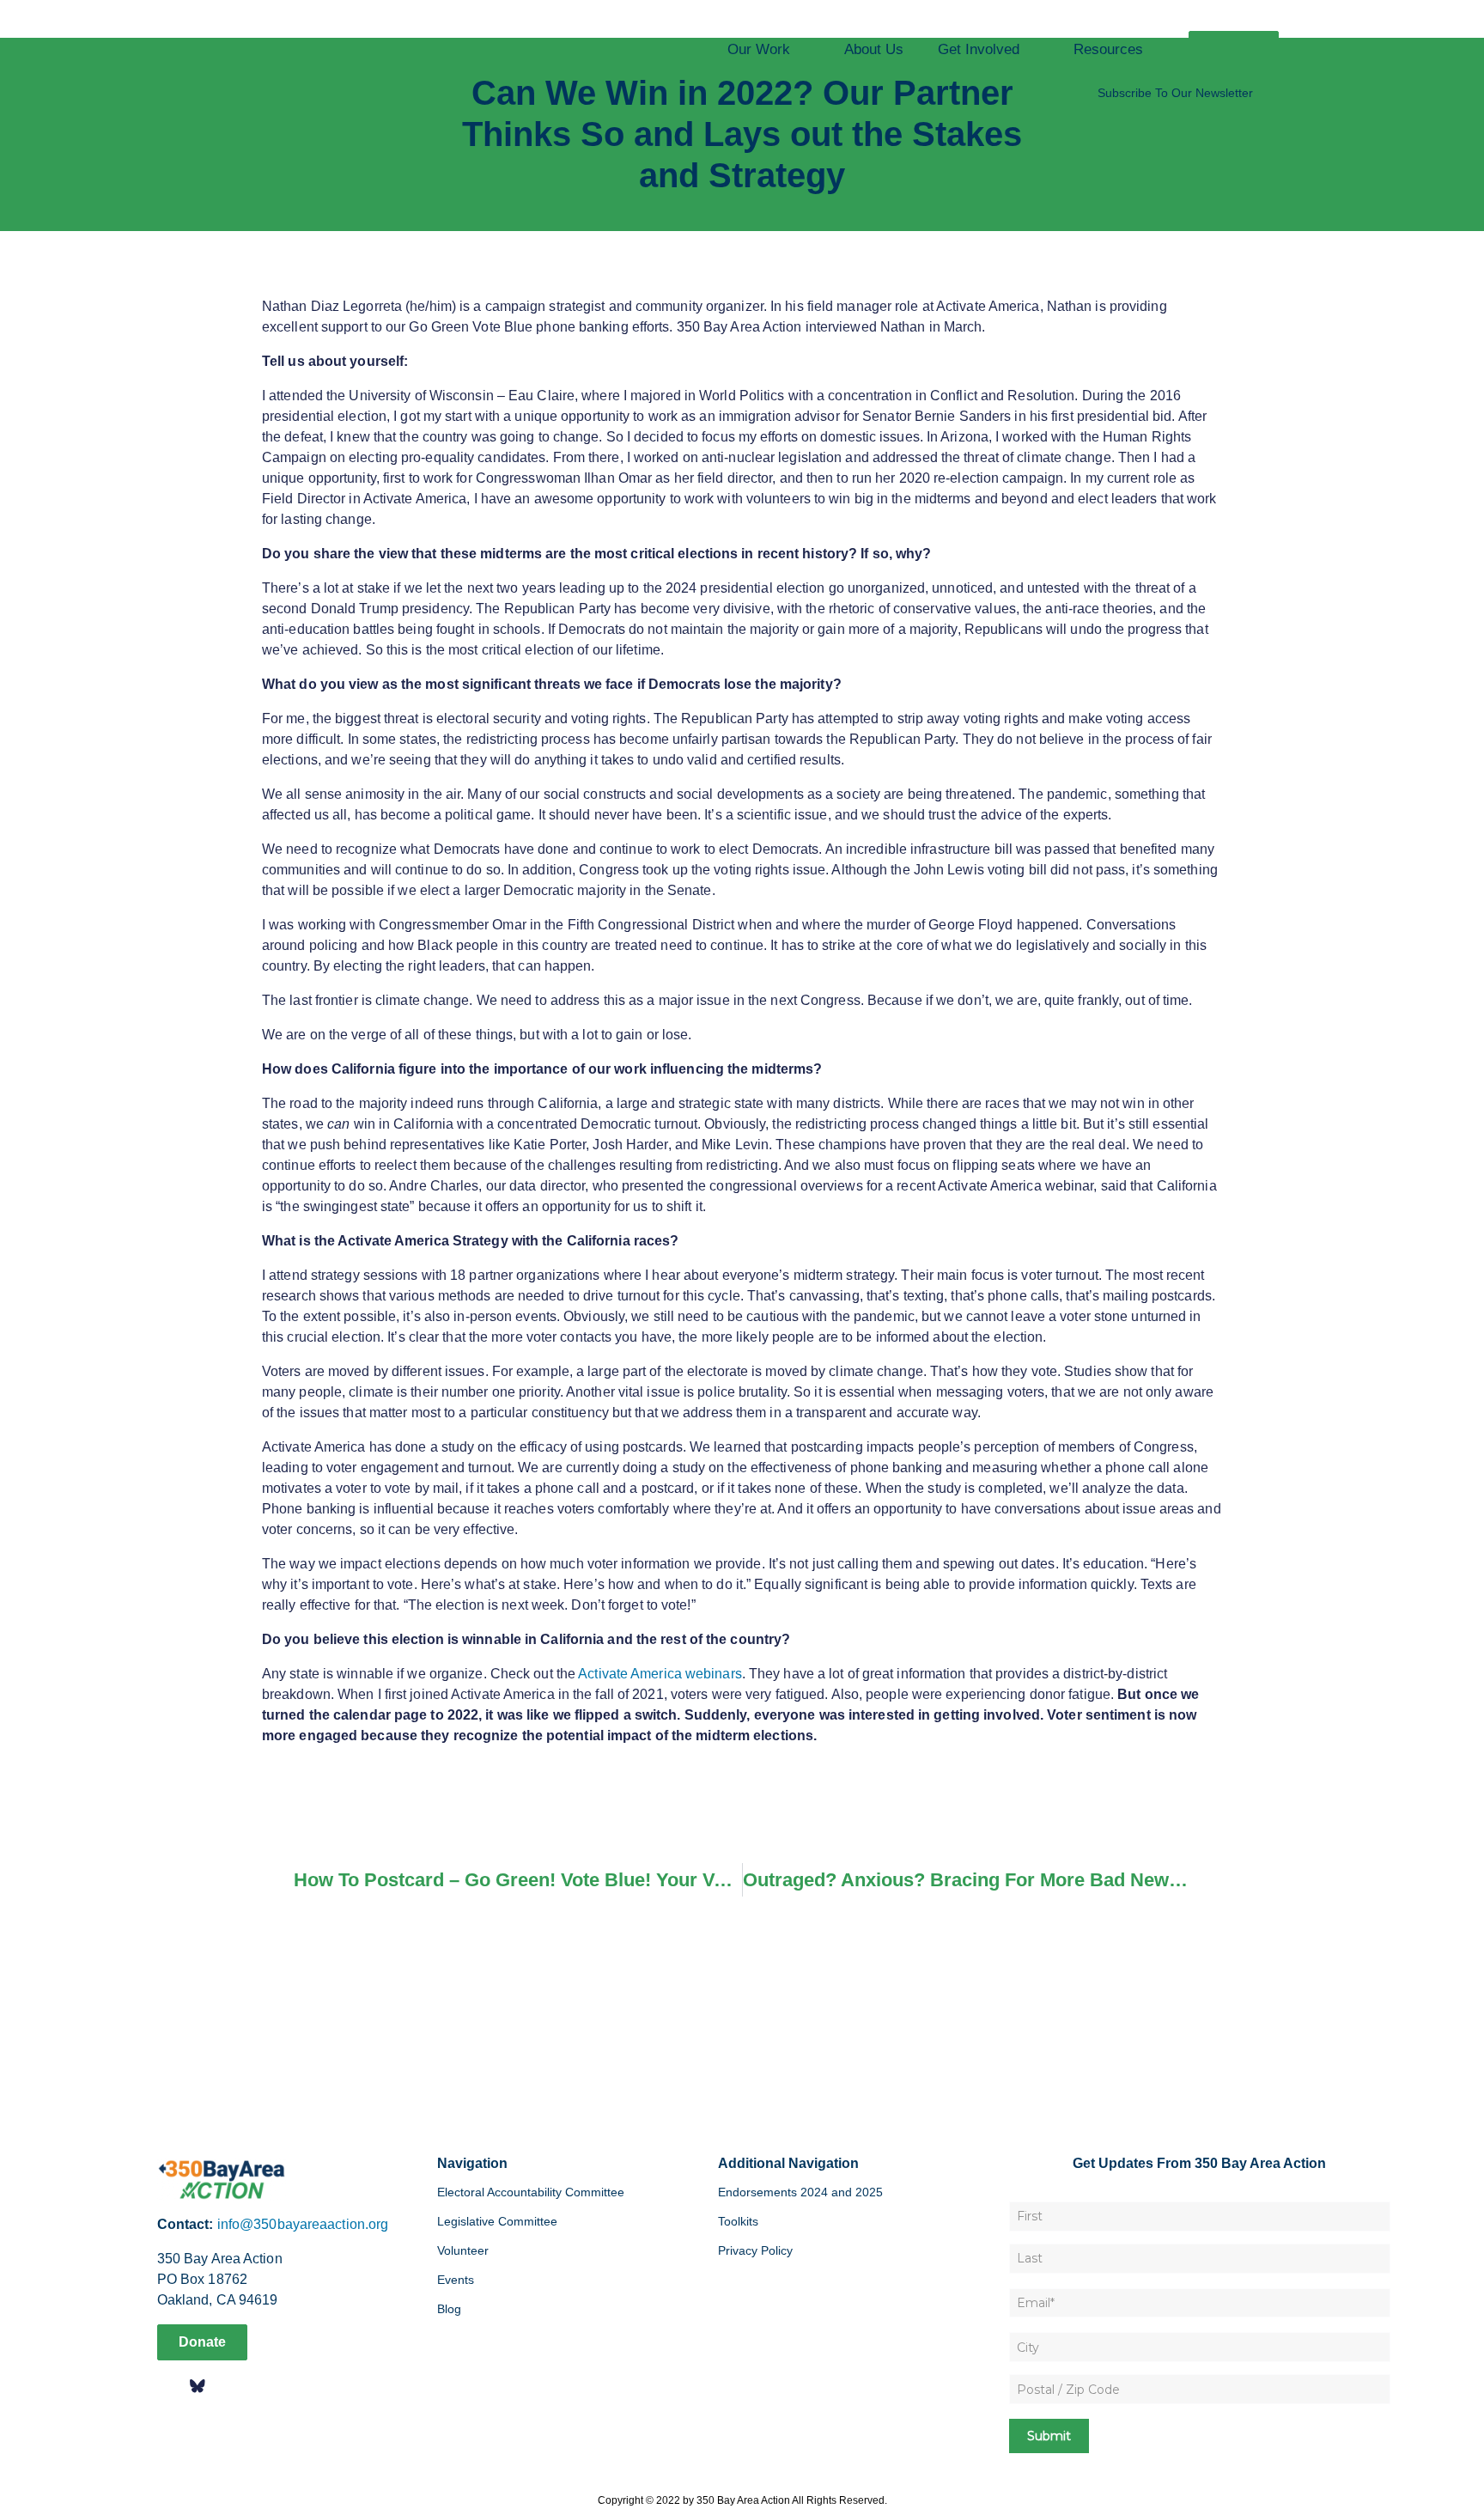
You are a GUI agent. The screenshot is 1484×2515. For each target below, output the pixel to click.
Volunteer (463, 2250)
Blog (449, 2309)
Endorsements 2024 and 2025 (800, 2192)
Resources (1108, 49)
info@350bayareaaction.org (303, 2224)
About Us (874, 49)
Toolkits (738, 2221)
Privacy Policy (755, 2250)
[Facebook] (169, 2386)
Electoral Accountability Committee (531, 2192)
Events (456, 2280)
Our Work (759, 49)
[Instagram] (226, 2386)
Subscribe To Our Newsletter (1175, 93)
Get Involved (979, 49)
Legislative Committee (497, 2221)
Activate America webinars (660, 1674)
